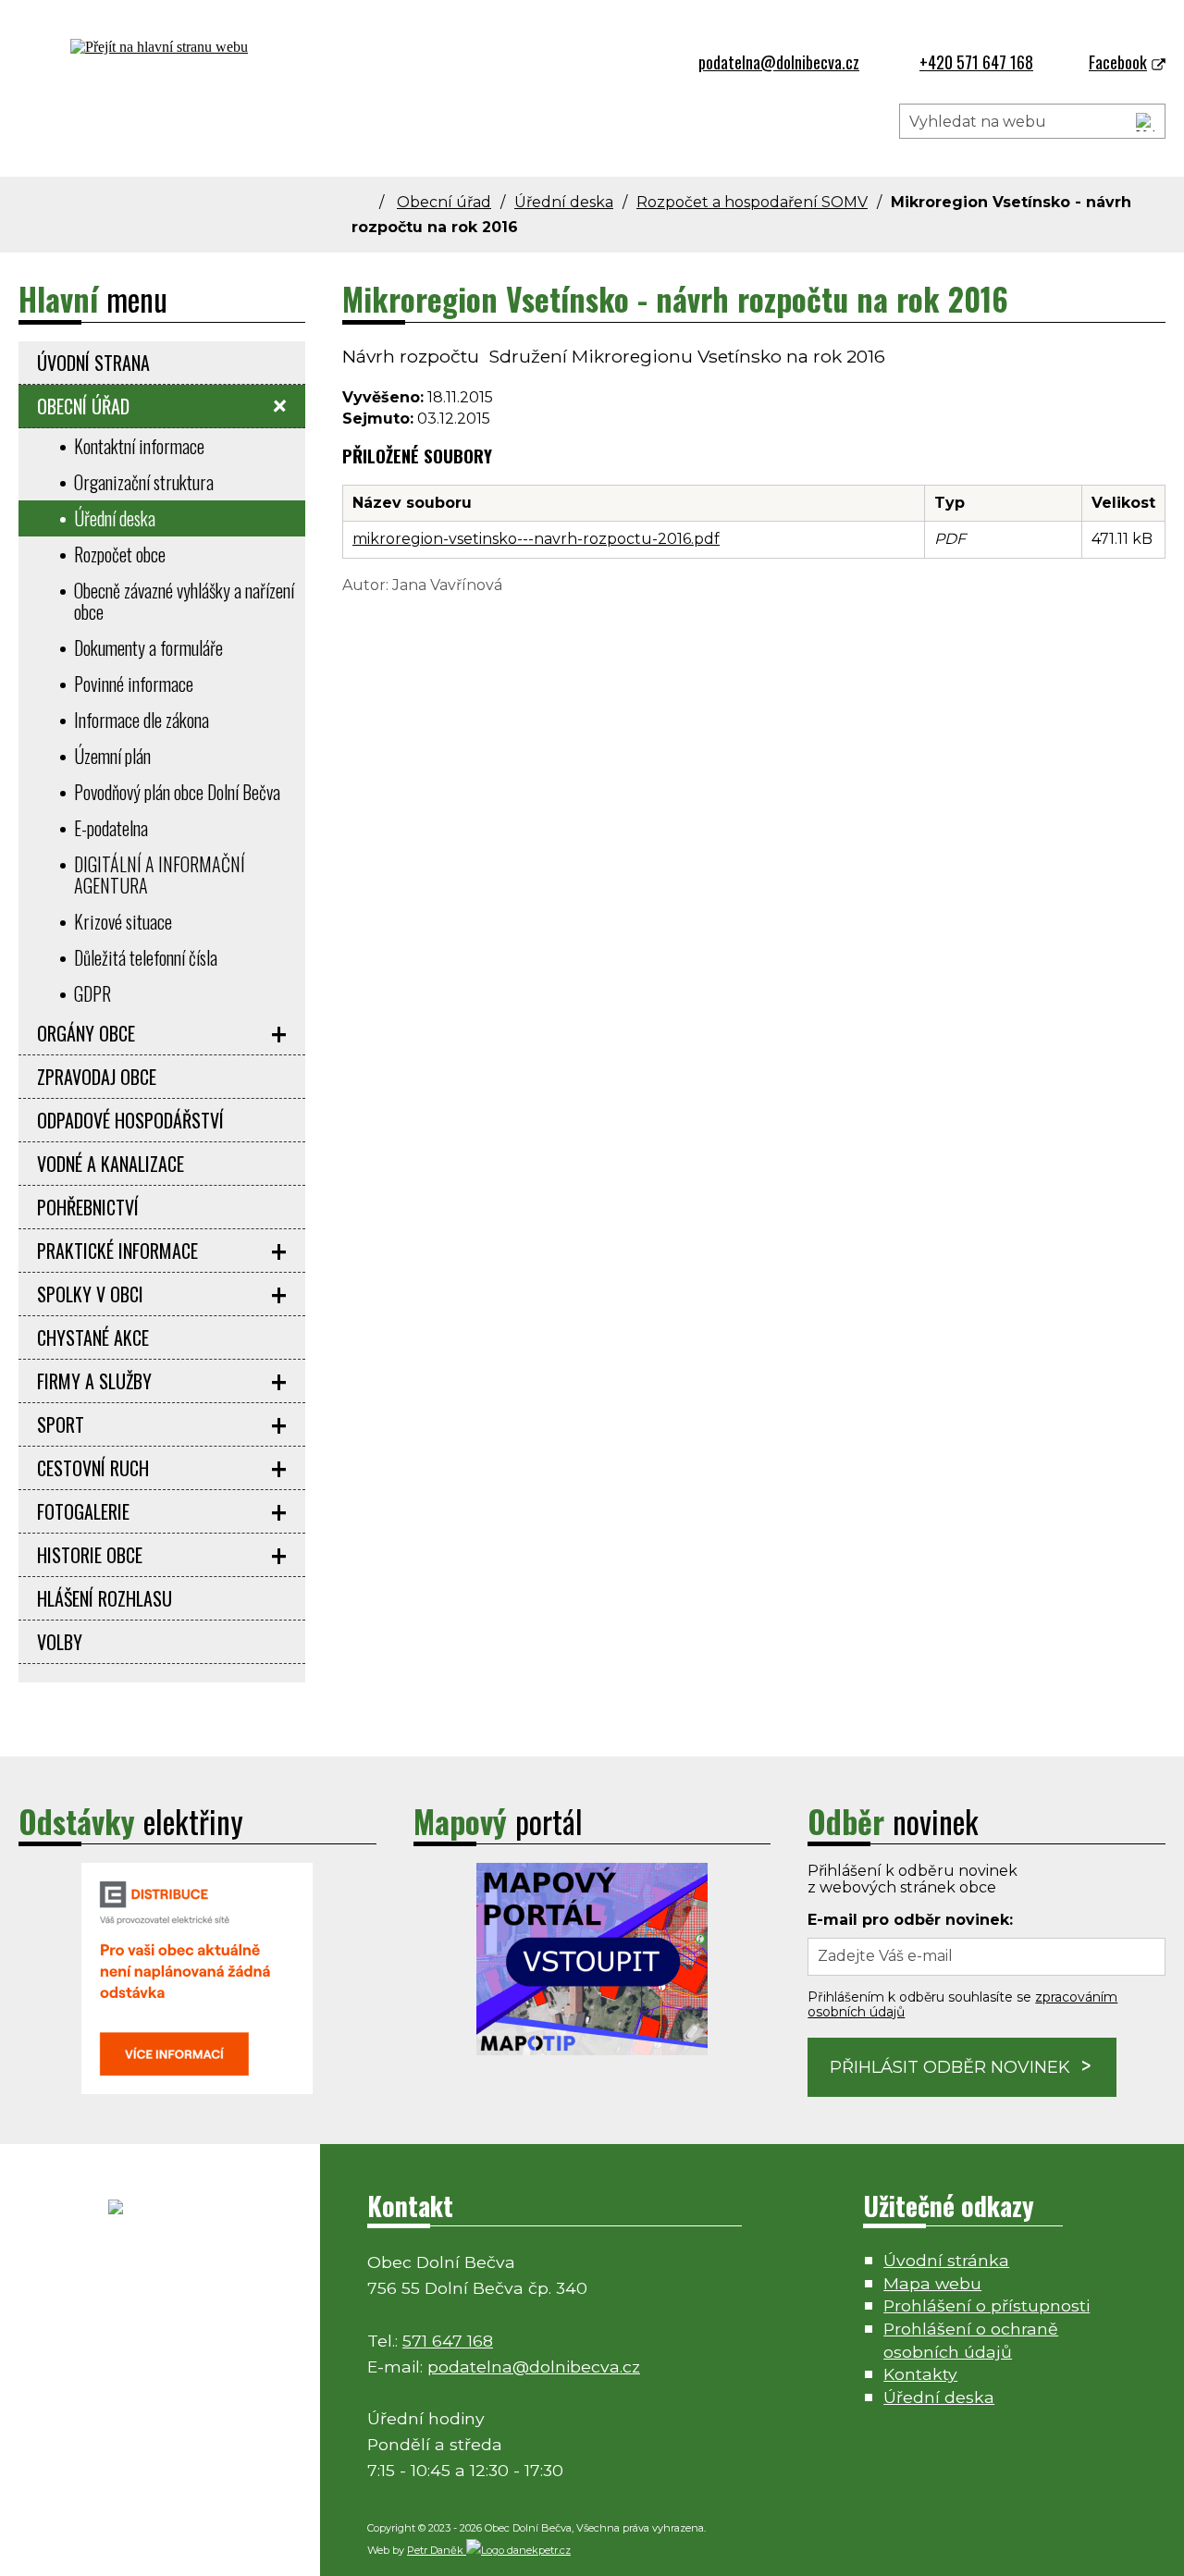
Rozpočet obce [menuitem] (120, 554)
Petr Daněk (437, 2550)
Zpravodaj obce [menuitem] (97, 1077)
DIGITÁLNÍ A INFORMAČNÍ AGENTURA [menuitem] (160, 875)
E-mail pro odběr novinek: (910, 1920)
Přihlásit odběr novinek (950, 2067)
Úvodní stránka (946, 2260)
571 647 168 (448, 2341)
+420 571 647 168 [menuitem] (976, 62)
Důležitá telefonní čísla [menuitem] (146, 957)
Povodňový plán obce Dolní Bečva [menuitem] (177, 792)
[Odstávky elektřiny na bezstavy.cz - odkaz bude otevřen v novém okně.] (197, 2089)
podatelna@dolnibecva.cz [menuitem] (779, 62)
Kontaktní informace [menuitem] (139, 446)
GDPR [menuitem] (92, 993)
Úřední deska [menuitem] (115, 518)
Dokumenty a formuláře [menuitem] (148, 647)
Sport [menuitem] (61, 1424)
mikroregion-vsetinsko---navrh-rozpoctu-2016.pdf (536, 539)
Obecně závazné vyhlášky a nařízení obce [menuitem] (184, 601)
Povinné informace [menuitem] (134, 684)
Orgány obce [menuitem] (86, 1033)
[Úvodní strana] (372, 202)
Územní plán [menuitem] (112, 756)
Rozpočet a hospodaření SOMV (752, 202)
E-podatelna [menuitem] (111, 828)
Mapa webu (932, 2283)
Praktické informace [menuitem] (117, 1251)
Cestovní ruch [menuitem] (93, 1468)
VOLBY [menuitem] (60, 1642)
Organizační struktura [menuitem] (144, 482)
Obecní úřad (444, 202)
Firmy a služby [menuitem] (94, 1381)
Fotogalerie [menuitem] (83, 1511)
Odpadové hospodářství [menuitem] (130, 1120)
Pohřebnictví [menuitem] (88, 1207)
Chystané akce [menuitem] (93, 1337)
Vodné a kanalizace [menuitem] (111, 1164)
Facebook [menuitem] (1118, 62)
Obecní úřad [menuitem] (83, 406)
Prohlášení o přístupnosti (987, 2305)
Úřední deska (564, 202)
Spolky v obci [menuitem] (90, 1294)
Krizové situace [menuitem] (123, 921)
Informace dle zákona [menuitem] (142, 720)
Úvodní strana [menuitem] (93, 363)
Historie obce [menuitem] (90, 1555)
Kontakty (920, 2374)
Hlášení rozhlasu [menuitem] (105, 1598)
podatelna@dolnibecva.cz (534, 2366)
